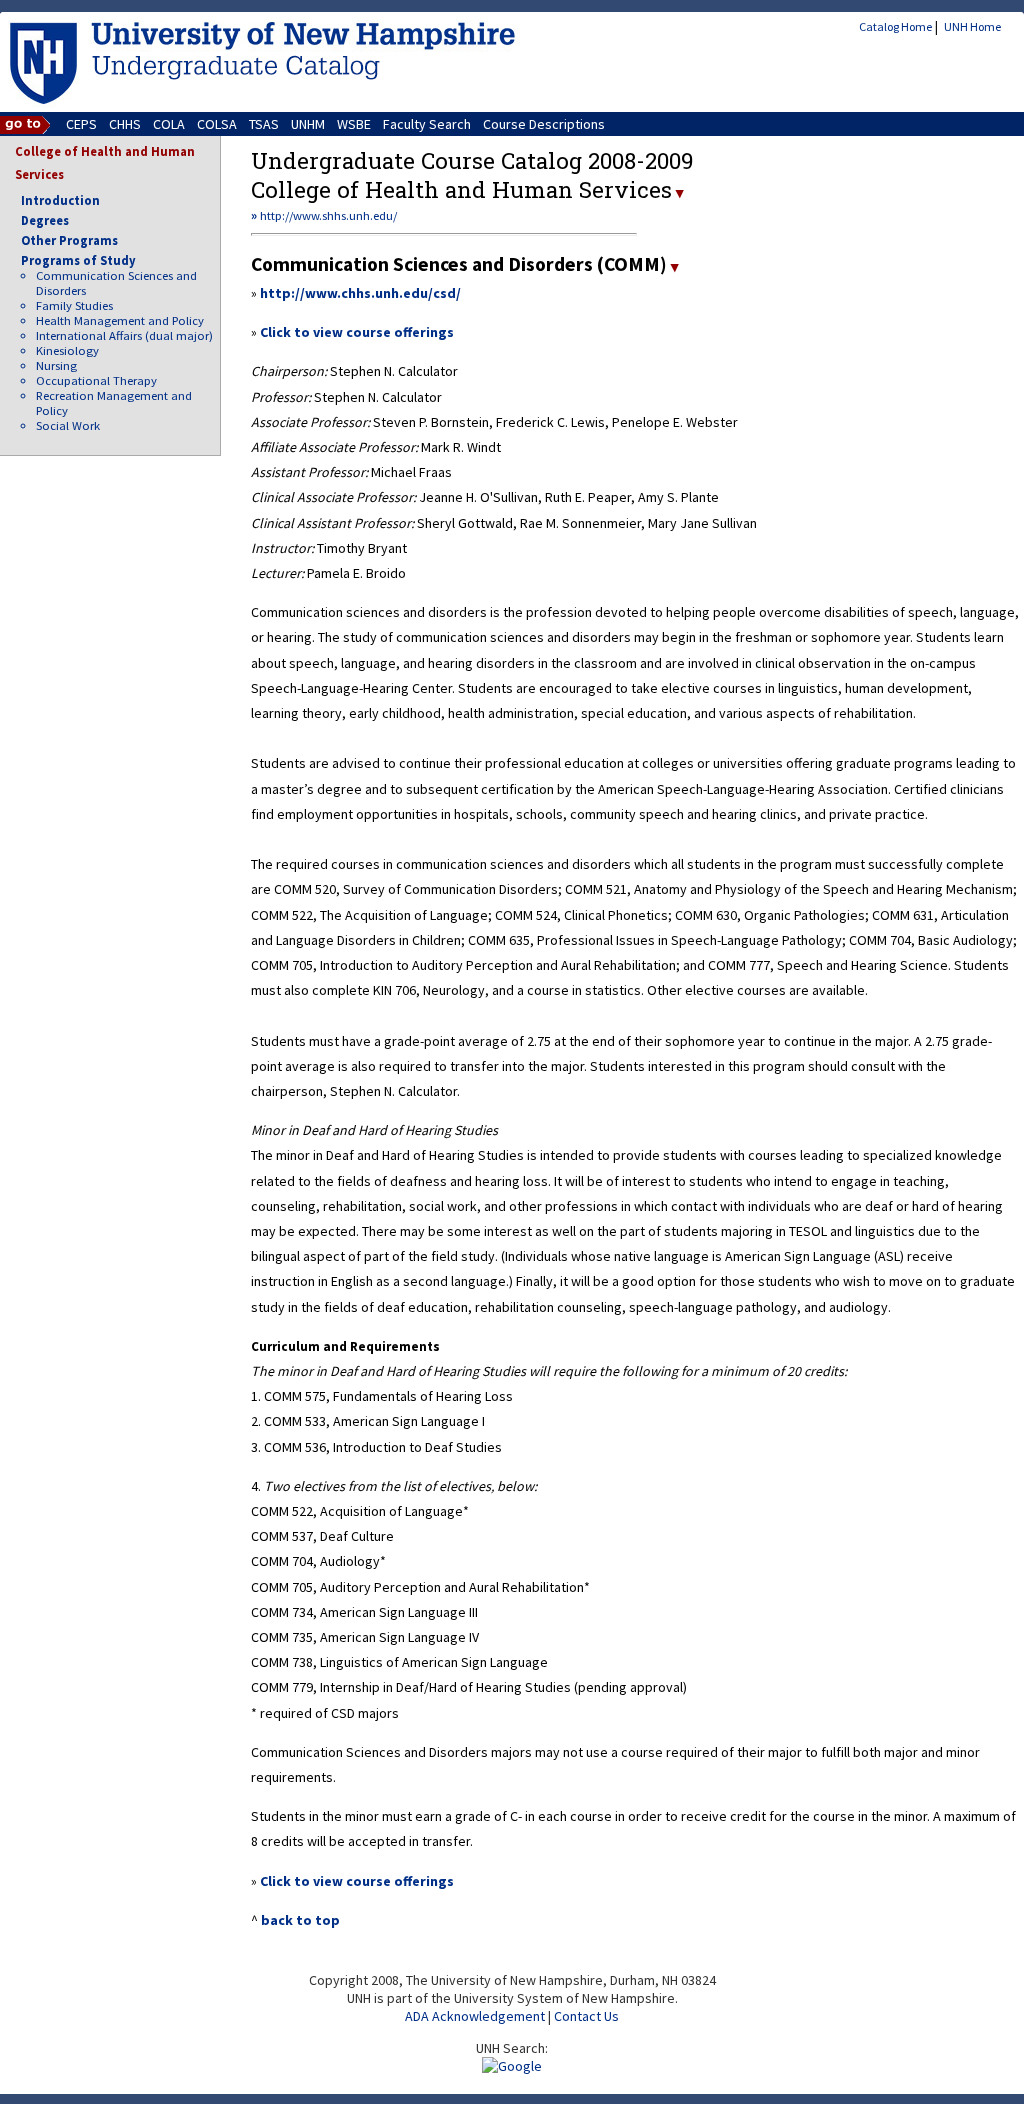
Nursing (56, 365)
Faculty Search (427, 124)
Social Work (68, 425)
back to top (300, 1920)
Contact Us (586, 2016)
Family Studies (74, 305)
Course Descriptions (544, 124)
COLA (169, 124)
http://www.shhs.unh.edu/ (328, 215)
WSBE (354, 124)
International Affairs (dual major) (124, 335)
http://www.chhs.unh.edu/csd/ (360, 293)
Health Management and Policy (120, 320)
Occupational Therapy (96, 380)
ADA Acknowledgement (475, 2016)
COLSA (217, 124)
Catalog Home (895, 26)
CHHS (125, 124)
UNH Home (972, 26)
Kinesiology (67, 350)
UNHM (308, 124)
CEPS (81, 124)
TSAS (264, 124)
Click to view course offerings (357, 332)
